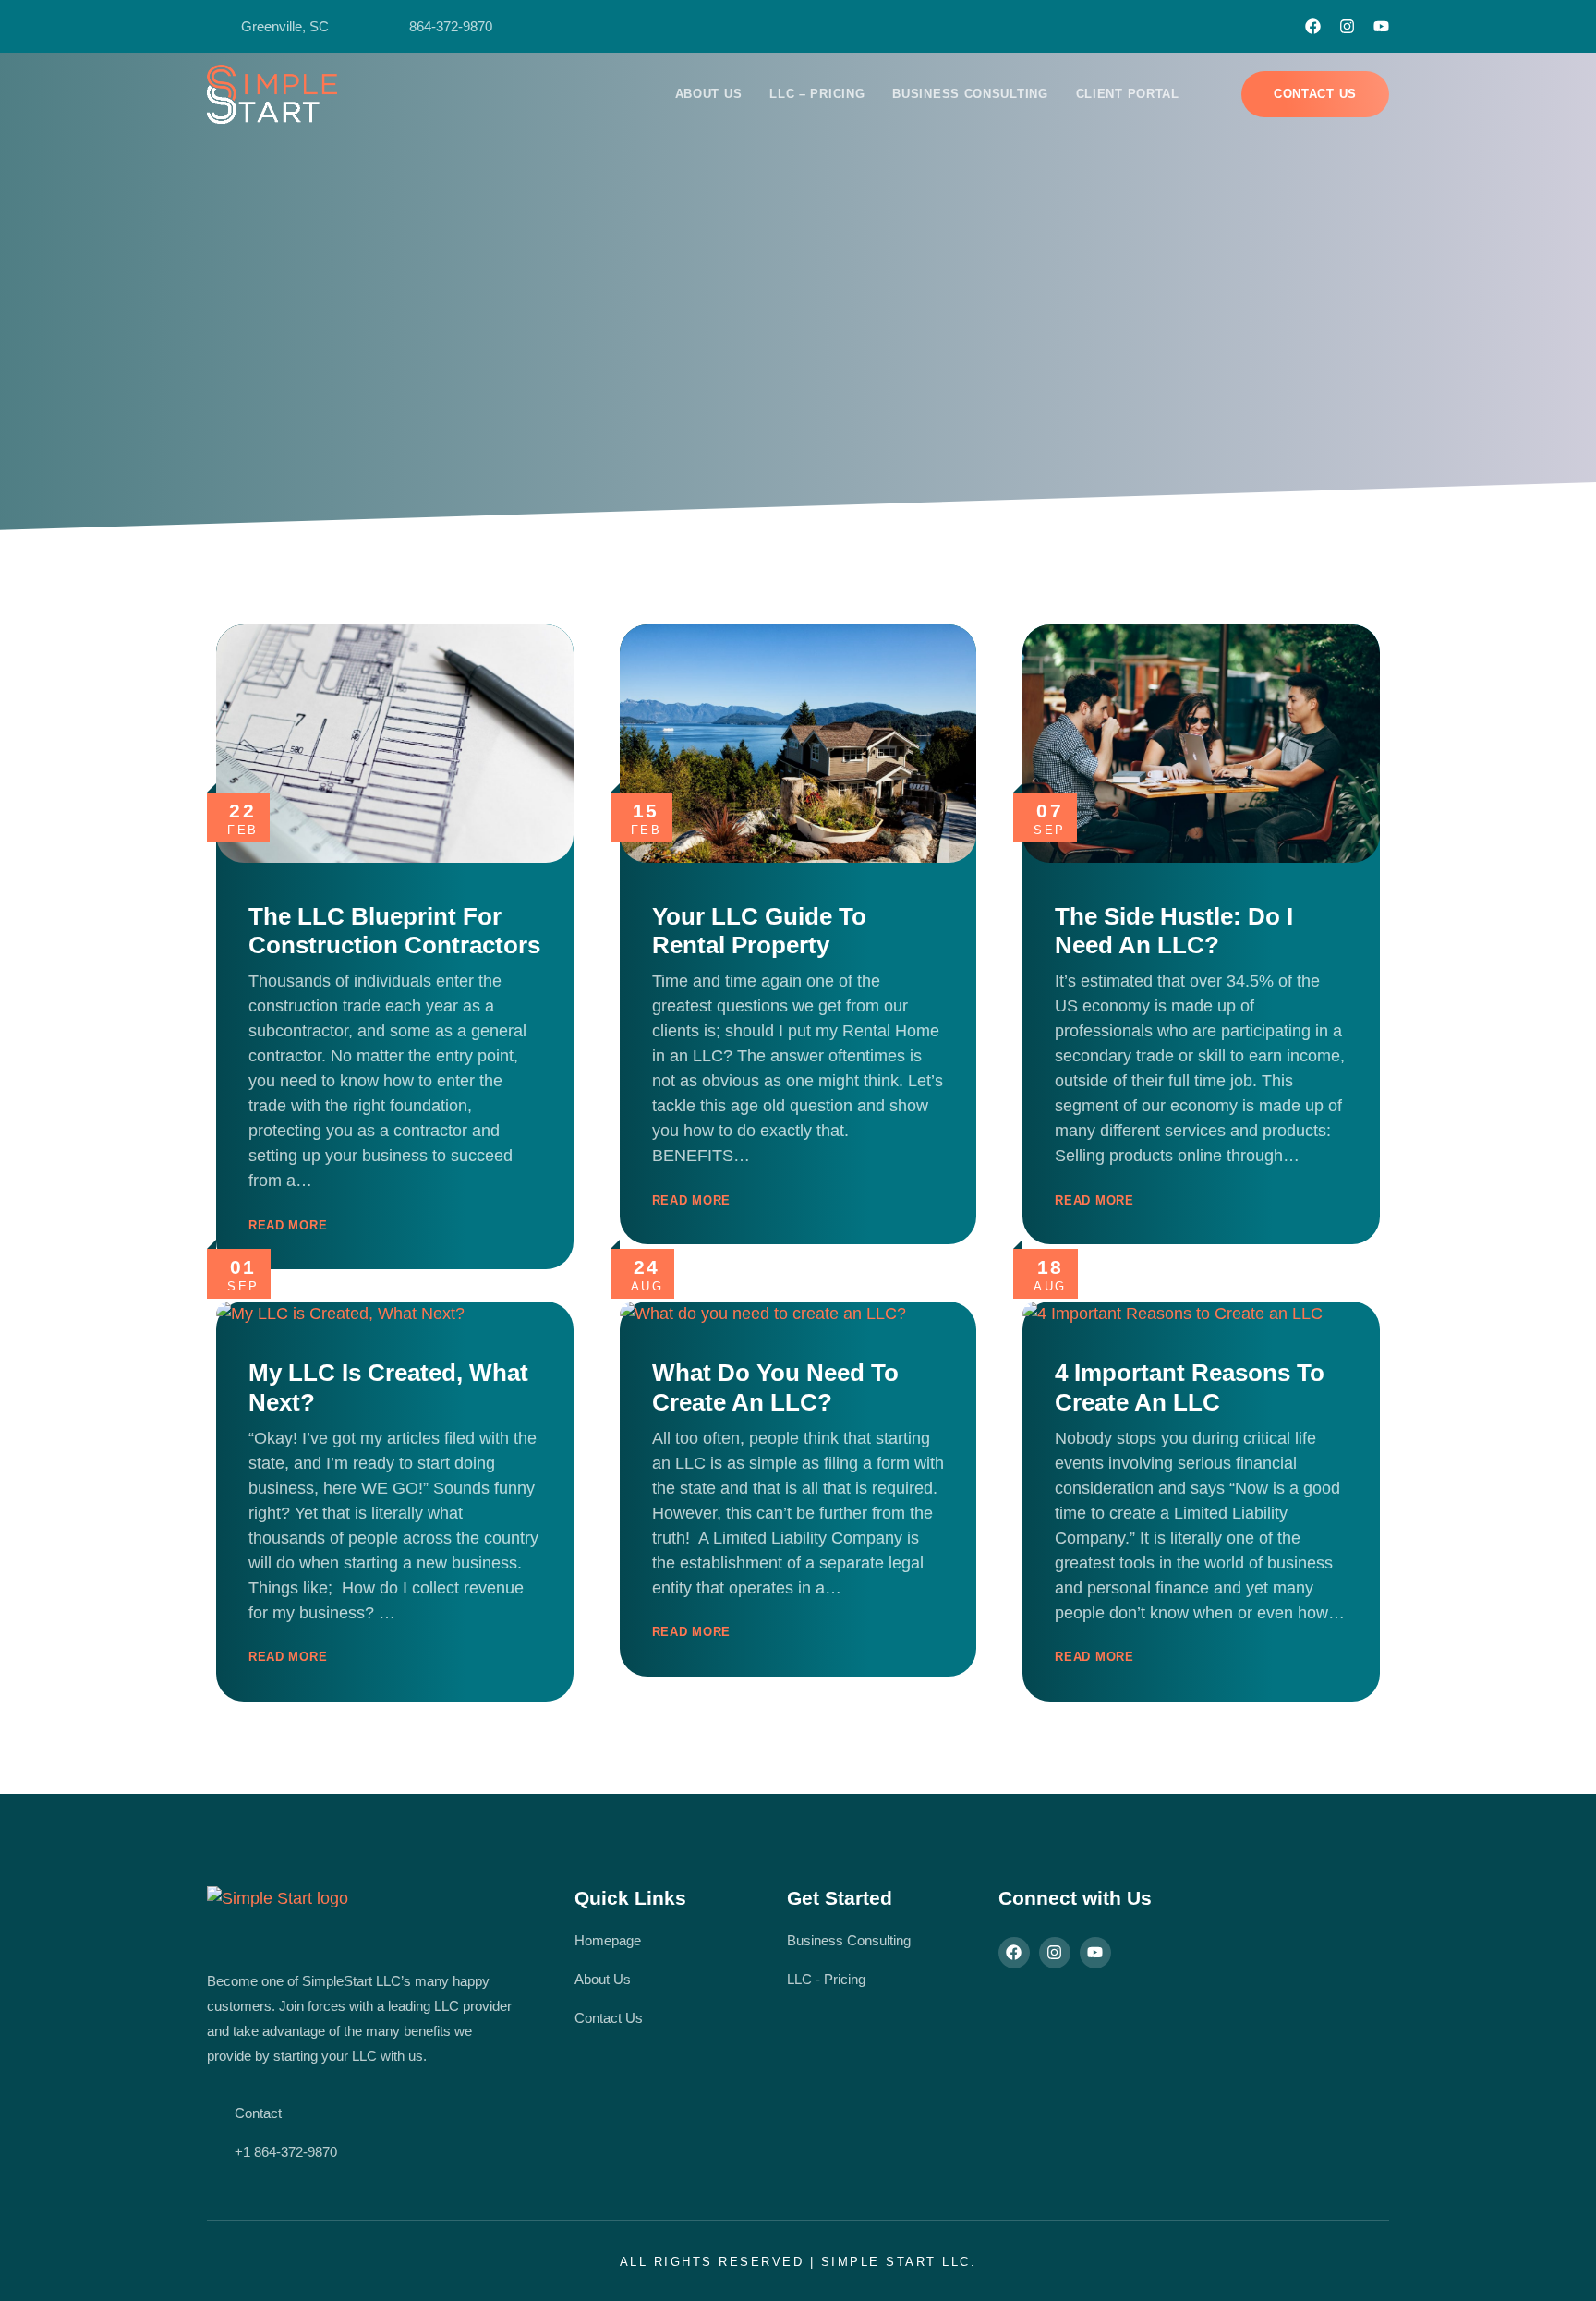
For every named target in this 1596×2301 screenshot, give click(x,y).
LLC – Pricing (817, 94)
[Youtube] (1381, 26)
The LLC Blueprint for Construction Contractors (394, 931)
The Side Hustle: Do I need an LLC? (1174, 931)
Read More (288, 1225)
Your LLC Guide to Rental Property (759, 931)
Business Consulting (970, 94)
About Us (709, 94)
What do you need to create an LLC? (775, 1387)
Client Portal (1128, 94)
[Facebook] (1313, 26)
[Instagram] (1347, 26)
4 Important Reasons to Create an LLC (1190, 1387)
